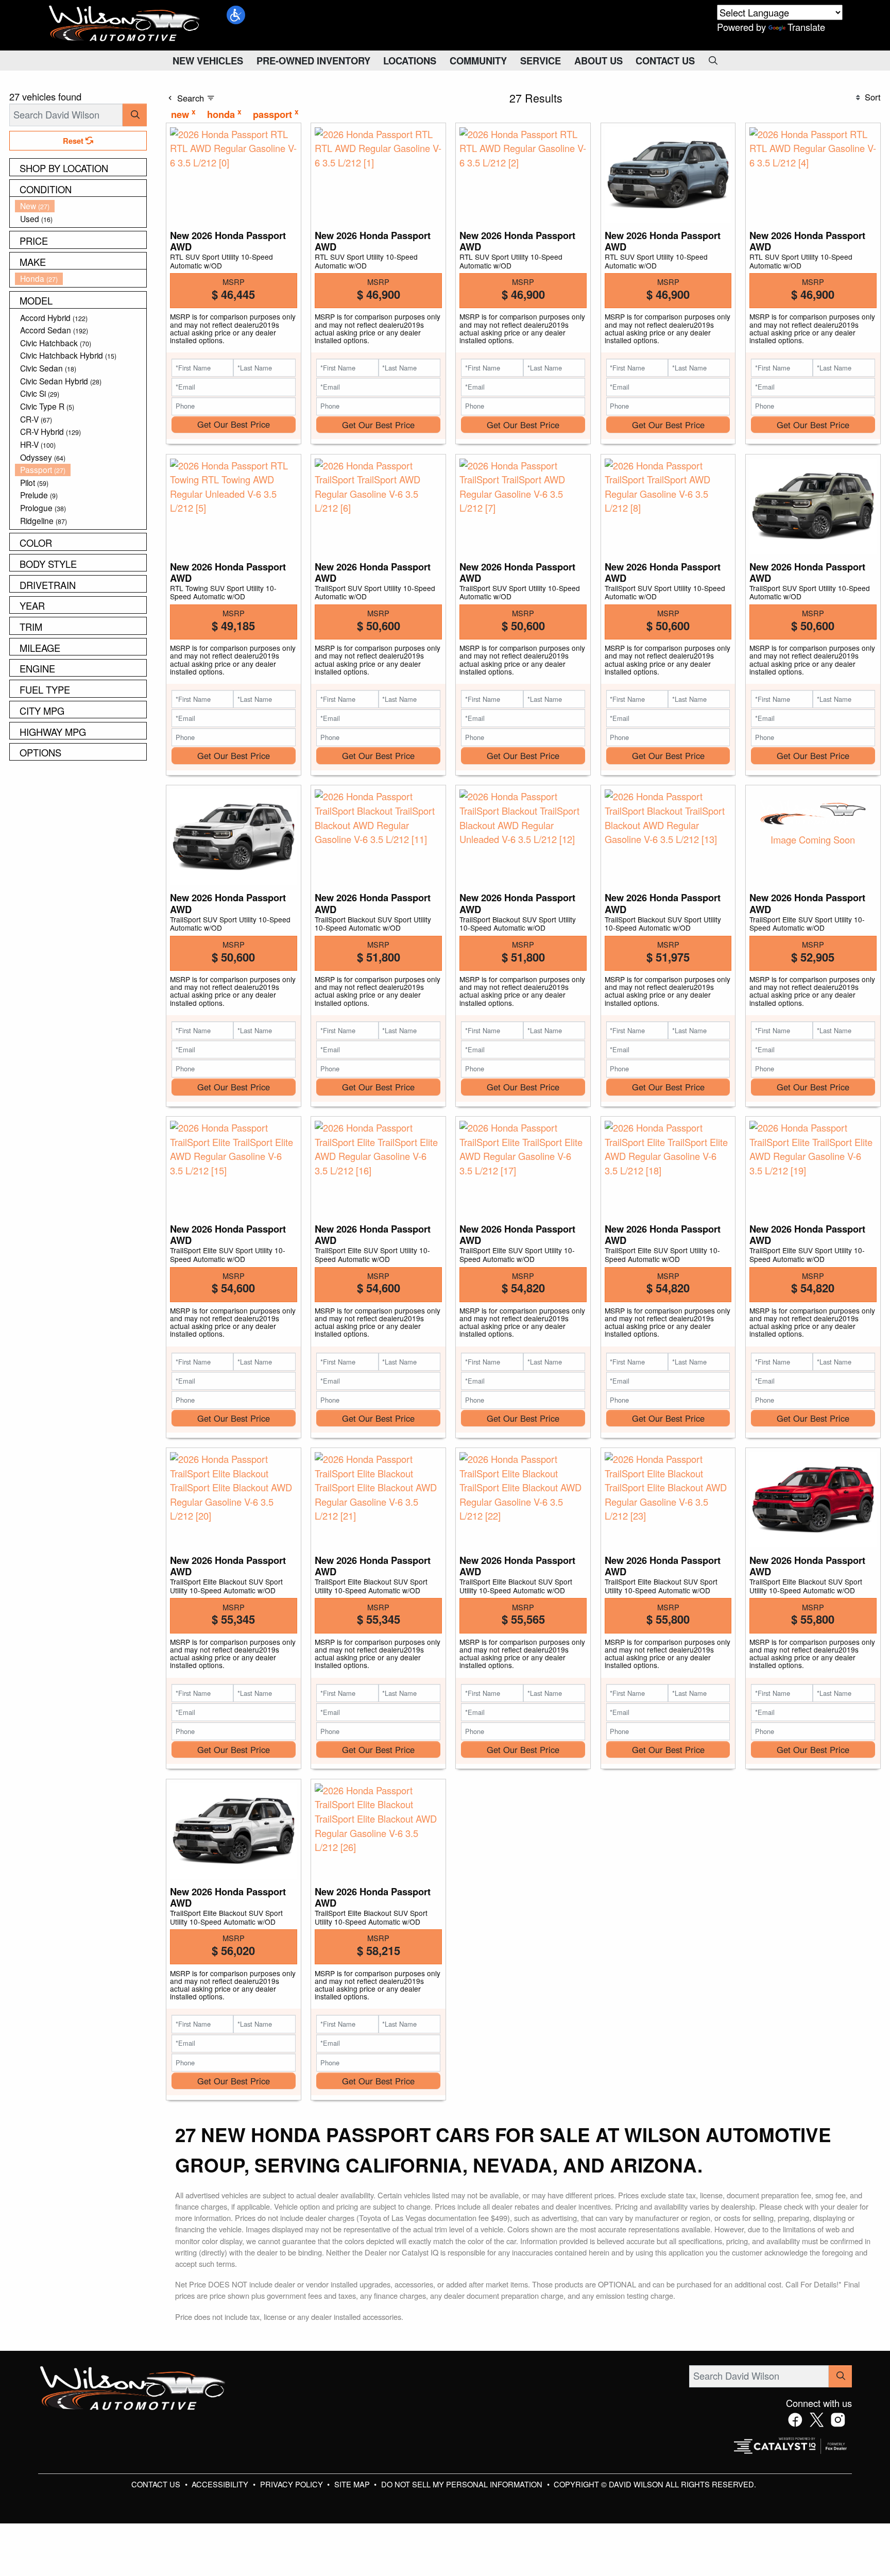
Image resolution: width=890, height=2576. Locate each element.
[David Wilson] (125, 24)
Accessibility (221, 2484)
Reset (74, 141)
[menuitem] (81, 206)
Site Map (353, 2484)
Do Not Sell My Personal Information (463, 2484)
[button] (236, 15)
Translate (806, 27)
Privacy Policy (293, 2484)
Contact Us (157, 2484)
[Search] (135, 115)
